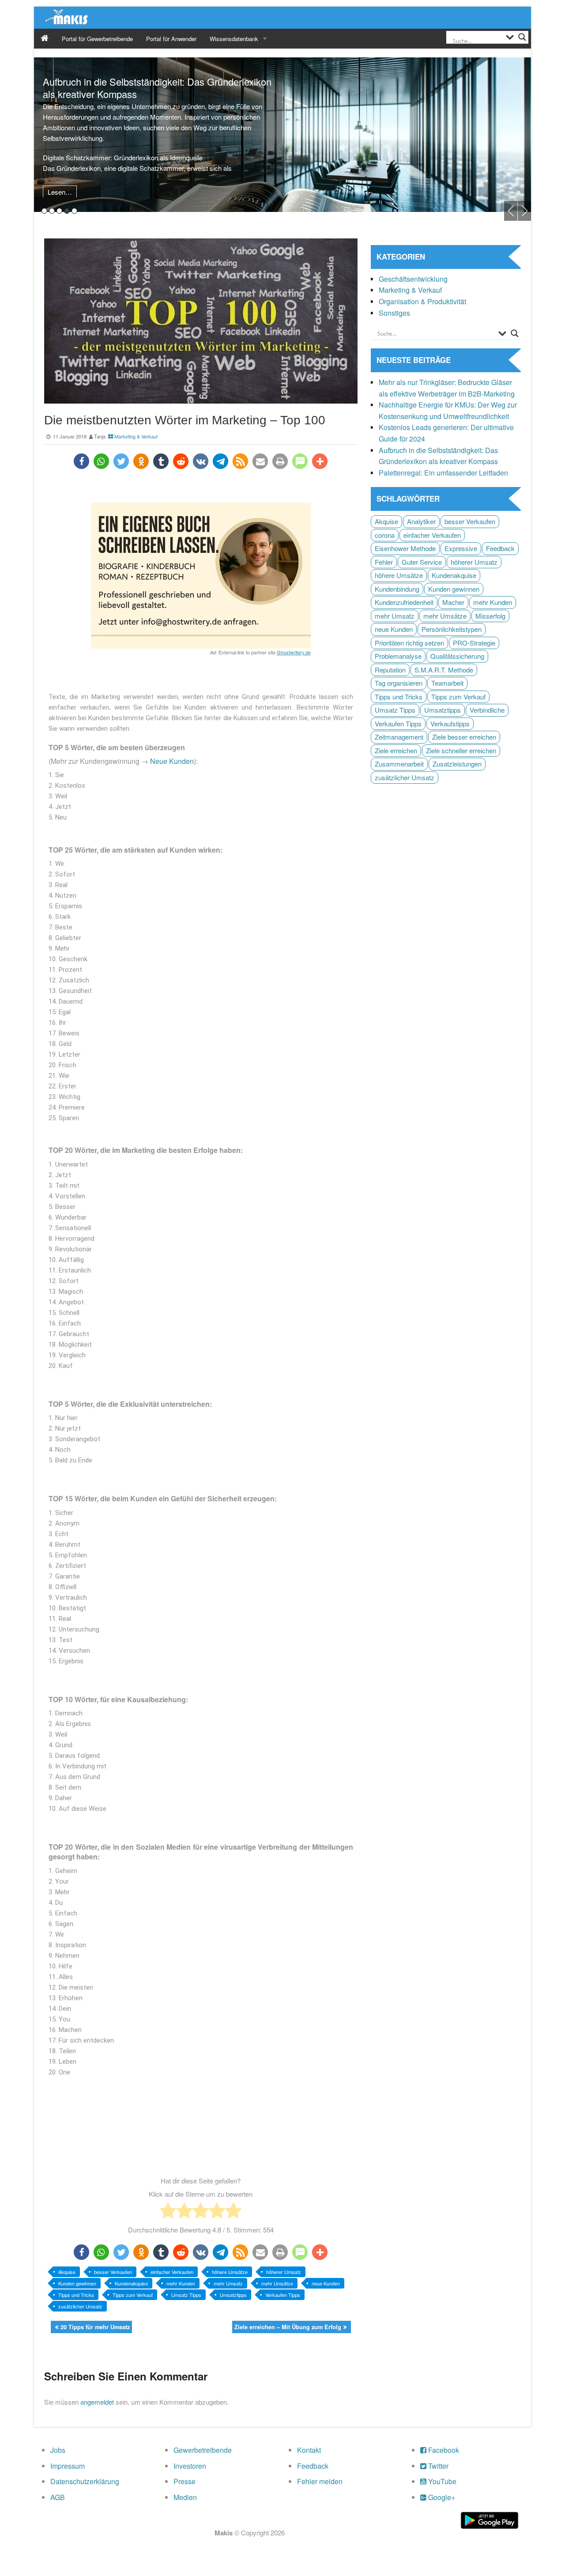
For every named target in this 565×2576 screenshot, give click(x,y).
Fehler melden (320, 2481)
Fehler (384, 562)
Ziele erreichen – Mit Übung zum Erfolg (288, 2327)
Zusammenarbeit (399, 764)
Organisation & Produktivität (422, 301)
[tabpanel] (282, 135)
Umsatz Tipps (186, 2295)
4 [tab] (67, 211)
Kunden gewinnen (77, 2283)
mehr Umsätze (277, 2283)
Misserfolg (490, 616)
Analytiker (421, 521)
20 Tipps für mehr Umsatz (95, 2327)
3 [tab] (59, 211)
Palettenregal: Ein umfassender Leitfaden (443, 473)
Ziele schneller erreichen (461, 750)
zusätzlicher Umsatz (80, 2306)
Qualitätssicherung (457, 656)
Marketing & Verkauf (136, 436)
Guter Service (422, 562)
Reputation (390, 670)
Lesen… (60, 192)
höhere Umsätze (230, 2272)
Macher (453, 602)
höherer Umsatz (284, 2272)
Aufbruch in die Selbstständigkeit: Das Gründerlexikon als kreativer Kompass (157, 88)
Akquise (67, 2272)
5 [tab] (74, 211)
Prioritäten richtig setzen (409, 643)
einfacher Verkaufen (172, 2272)
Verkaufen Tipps (283, 2295)
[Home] (45, 39)
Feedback (500, 548)
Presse (185, 2481)
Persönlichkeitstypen (452, 629)
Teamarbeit (447, 683)
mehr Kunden (181, 2283)
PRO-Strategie (474, 643)
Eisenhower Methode (405, 548)
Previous (511, 211)
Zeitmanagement (399, 737)
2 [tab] (52, 211)
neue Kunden (326, 2283)
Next (524, 211)
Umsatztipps (233, 2295)
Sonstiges (394, 313)
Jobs (58, 2450)
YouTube (441, 2481)
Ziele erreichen (396, 750)
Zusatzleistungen (457, 764)
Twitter (437, 2466)
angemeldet (97, 2402)
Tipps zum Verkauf (133, 2295)
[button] (81, 461)
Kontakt (309, 2450)
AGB (58, 2497)
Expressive (461, 548)
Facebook (443, 2450)
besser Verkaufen (113, 2272)
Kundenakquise (131, 2283)
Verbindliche (487, 710)
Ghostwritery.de (294, 652)
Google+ (441, 2497)
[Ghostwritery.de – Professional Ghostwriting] (201, 576)
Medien (185, 2497)
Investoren (190, 2466)
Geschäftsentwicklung (413, 279)
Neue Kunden (172, 761)
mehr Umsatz (228, 2283)
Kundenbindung (397, 589)
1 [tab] (44, 211)
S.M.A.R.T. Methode (444, 670)
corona (385, 535)
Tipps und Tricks (76, 2295)
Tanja (100, 436)
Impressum (68, 2466)
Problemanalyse (398, 656)
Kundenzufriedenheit (404, 602)
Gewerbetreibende (203, 2450)
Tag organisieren (399, 683)
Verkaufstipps (450, 723)
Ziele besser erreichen (464, 737)
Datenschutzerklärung (85, 2481)
